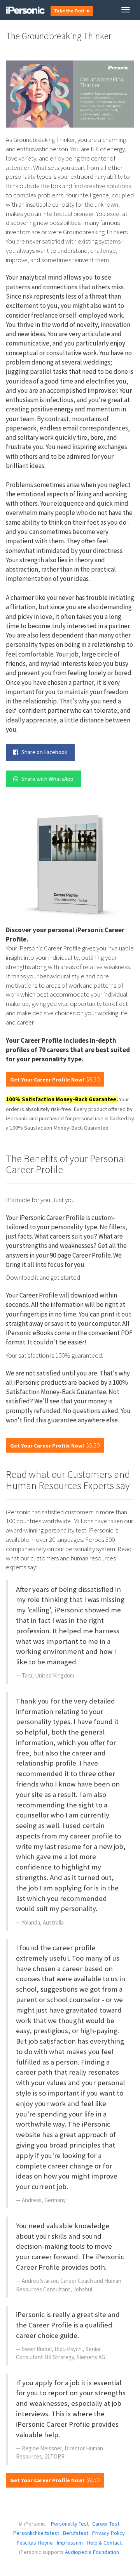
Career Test (106, 2524)
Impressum (70, 2543)
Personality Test (70, 2524)
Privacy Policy (108, 2533)
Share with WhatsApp (47, 779)
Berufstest (75, 2533)
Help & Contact (104, 2543)
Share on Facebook (44, 752)
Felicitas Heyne (35, 2543)
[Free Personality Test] (25, 10)
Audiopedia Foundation (92, 2552)
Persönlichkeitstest (36, 2533)
